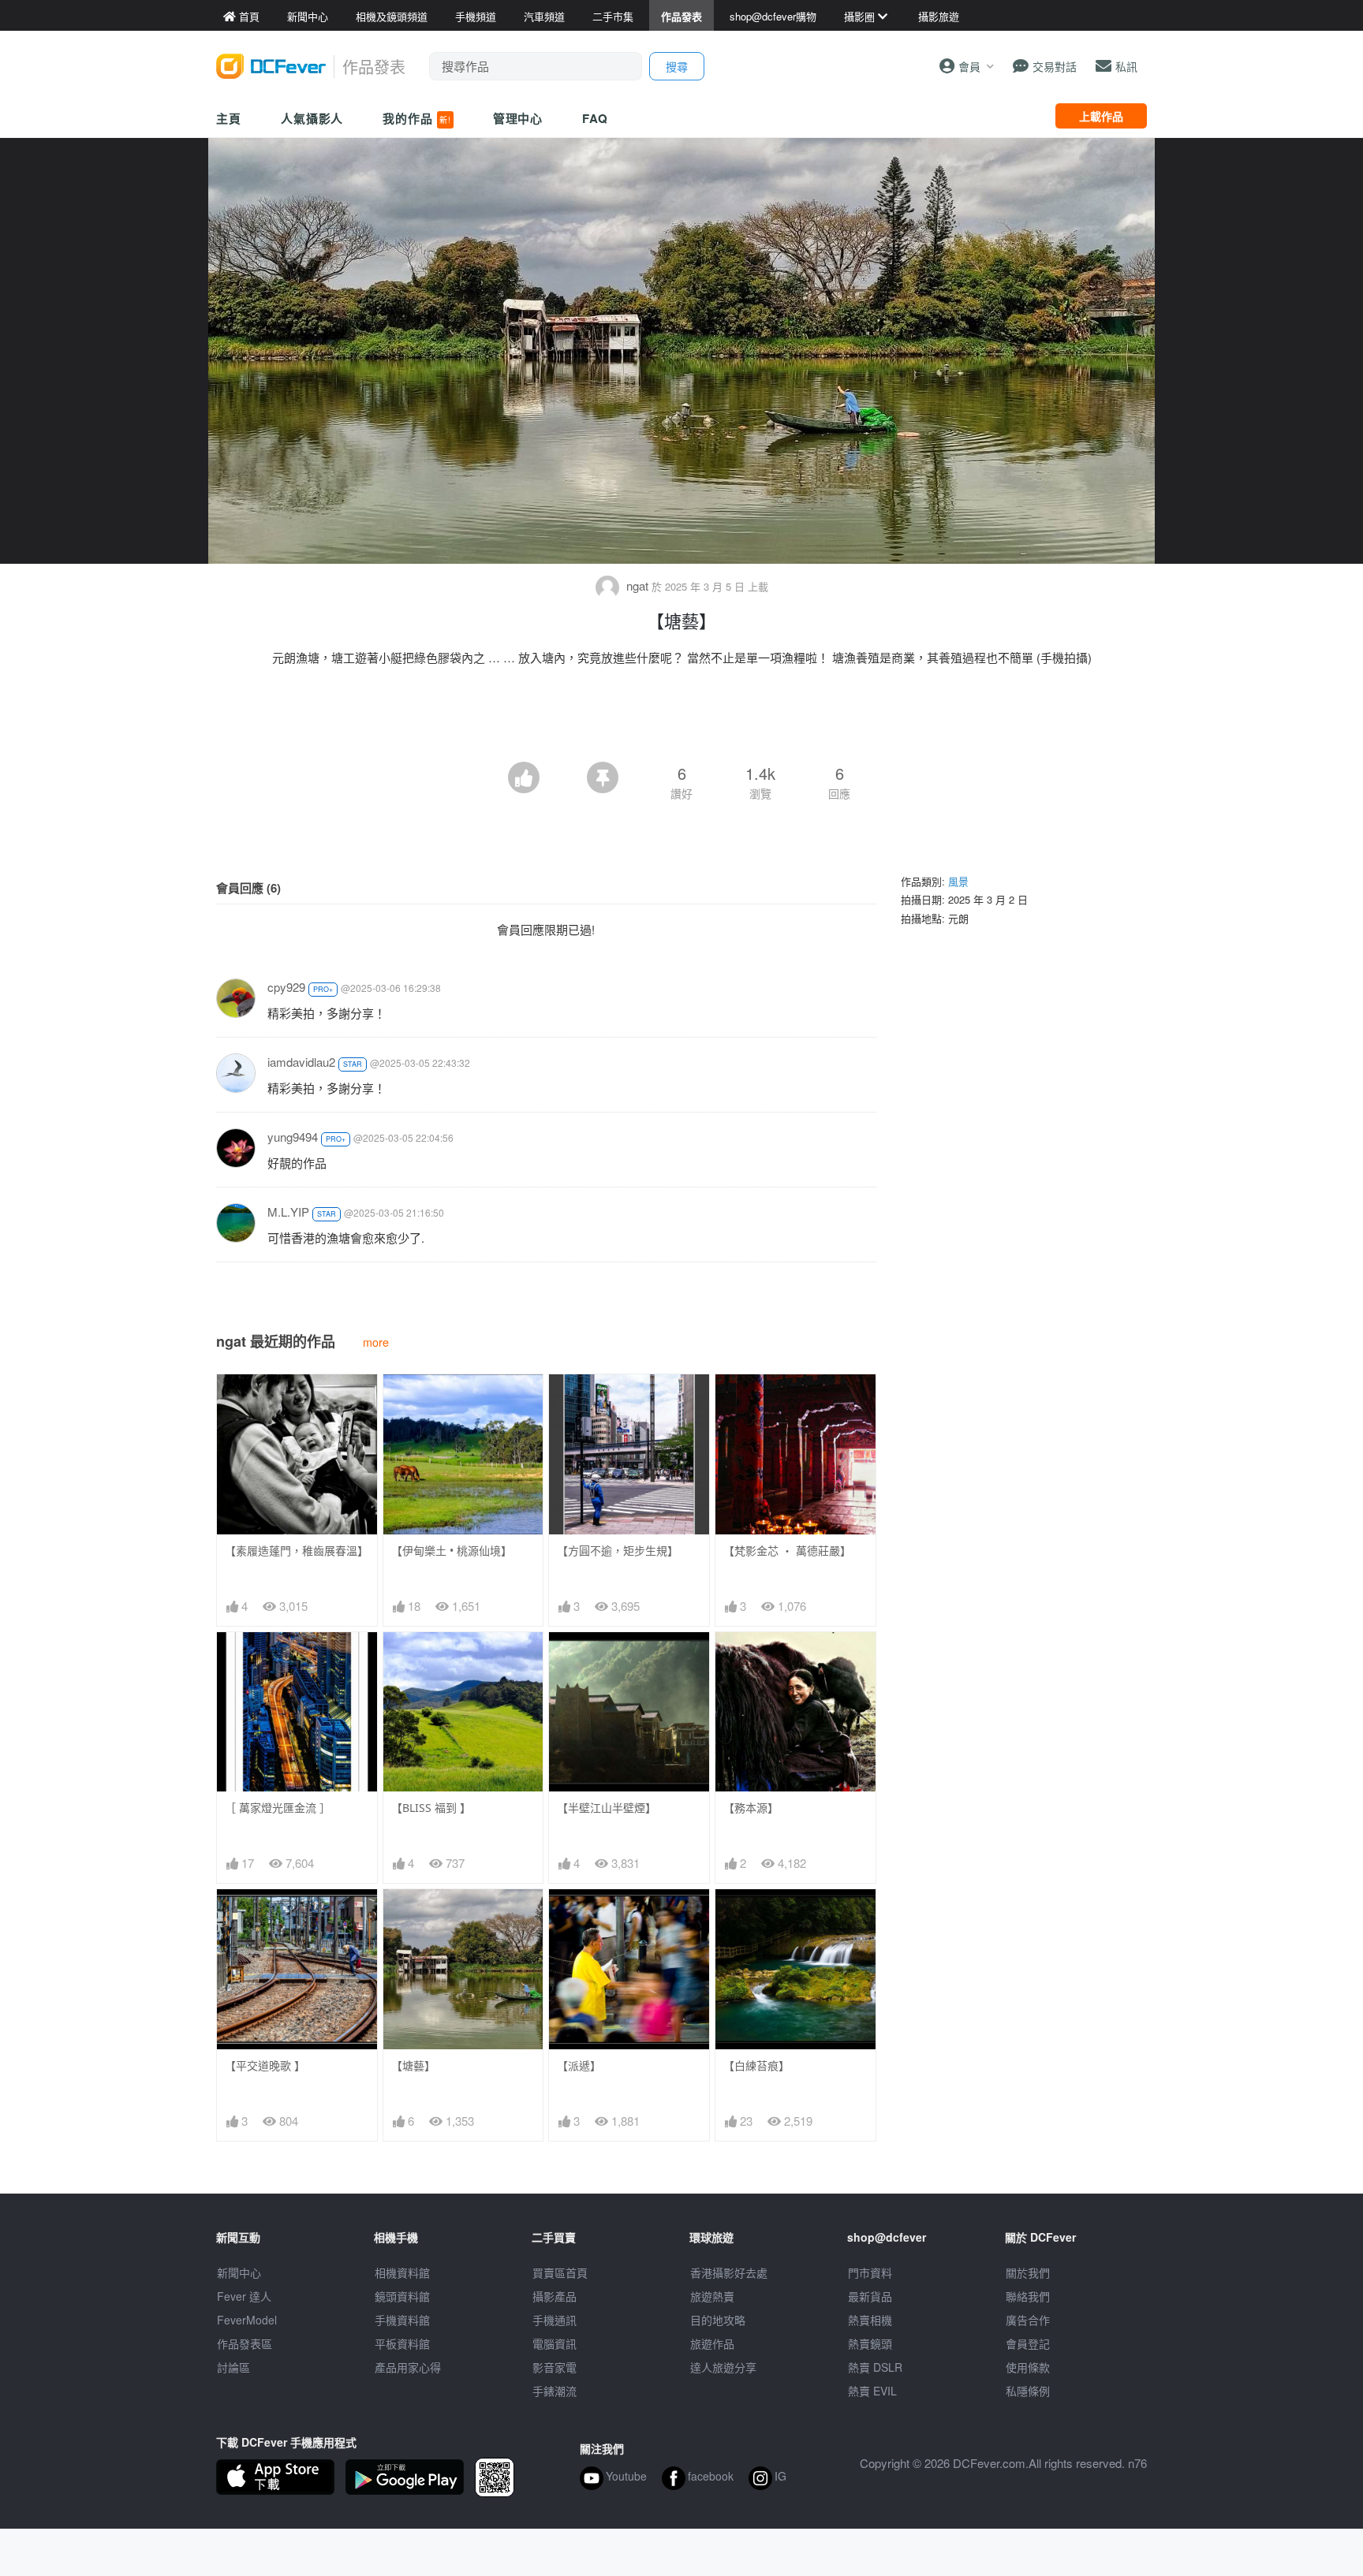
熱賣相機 (870, 2320)
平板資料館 (402, 2343)
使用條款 (1028, 2367)
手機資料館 (402, 2320)
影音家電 (555, 2367)
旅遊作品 (712, 2343)
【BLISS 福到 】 (431, 1808)
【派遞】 (579, 2065)
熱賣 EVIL (872, 2391)
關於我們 (1028, 2272)
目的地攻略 (718, 2320)
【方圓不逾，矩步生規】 (618, 1551)
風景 (958, 881)
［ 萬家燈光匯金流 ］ (278, 1808)
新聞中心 (239, 2272)
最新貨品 (870, 2296)
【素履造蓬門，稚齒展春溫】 (297, 1551)
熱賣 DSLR (875, 2367)
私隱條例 (1028, 2391)
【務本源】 (751, 1808)
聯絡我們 (1028, 2296)
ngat (637, 585)
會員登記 (1028, 2343)
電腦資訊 (555, 2343)
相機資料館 (402, 2272)
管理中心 (518, 118)
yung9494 (293, 1137)
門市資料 (870, 2272)
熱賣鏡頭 (870, 2343)
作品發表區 (245, 2343)
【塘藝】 (413, 2065)
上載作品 (1101, 116)
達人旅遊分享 (723, 2367)
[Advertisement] (681, 718)
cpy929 (286, 987)
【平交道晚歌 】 (265, 2065)
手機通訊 (555, 2320)
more (376, 1342)
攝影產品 (555, 2296)
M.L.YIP (288, 1212)
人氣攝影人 (312, 118)
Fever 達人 (244, 2296)
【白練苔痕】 (756, 2065)
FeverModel (247, 2320)
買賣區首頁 (560, 2272)
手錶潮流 (555, 2391)
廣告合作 (1028, 2320)
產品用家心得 (408, 2367)
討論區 (233, 2367)
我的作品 (416, 118)
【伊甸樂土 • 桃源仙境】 (452, 1551)
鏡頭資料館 (402, 2296)
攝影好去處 (729, 2272)
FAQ (595, 118)
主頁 (229, 118)
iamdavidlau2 (301, 1062)
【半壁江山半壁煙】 (607, 1808)
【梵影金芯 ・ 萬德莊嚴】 (787, 1551)
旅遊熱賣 (712, 2296)
